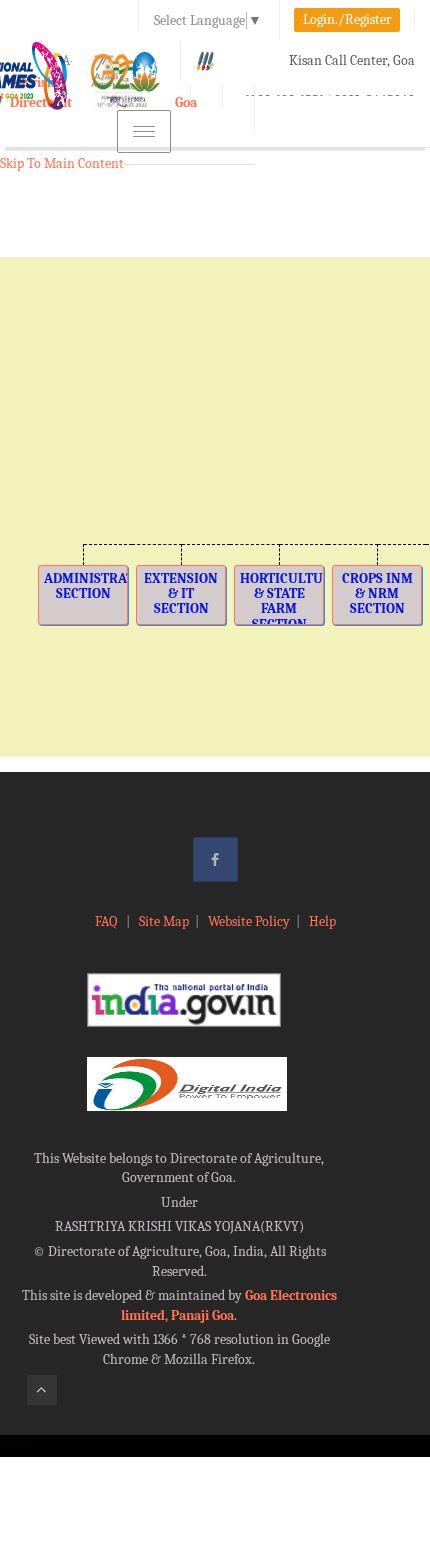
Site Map (164, 921)
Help (322, 921)
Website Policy (249, 921)
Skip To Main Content (62, 163)
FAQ (107, 921)
